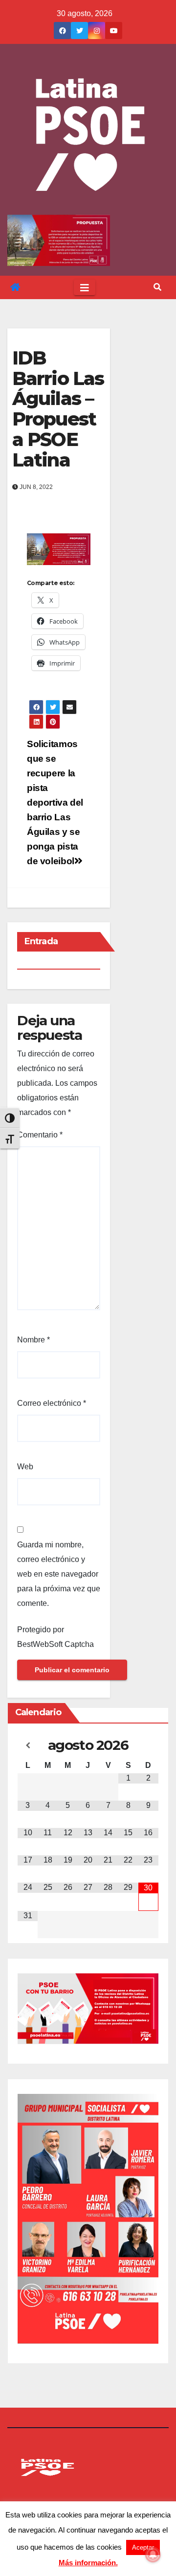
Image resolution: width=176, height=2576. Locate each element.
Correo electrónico (52, 1403)
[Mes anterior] (28, 1745)
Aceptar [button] (143, 2547)
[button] (157, 287)
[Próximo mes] (148, 1745)
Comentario (40, 1135)
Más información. (88, 2563)
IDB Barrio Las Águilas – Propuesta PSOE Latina (58, 409)
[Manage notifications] (153, 2555)
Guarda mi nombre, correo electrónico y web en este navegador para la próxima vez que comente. (59, 1574)
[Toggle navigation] (85, 287)
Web (25, 1467)
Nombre (33, 1340)
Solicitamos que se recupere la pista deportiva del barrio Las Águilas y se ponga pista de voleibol (55, 802)
